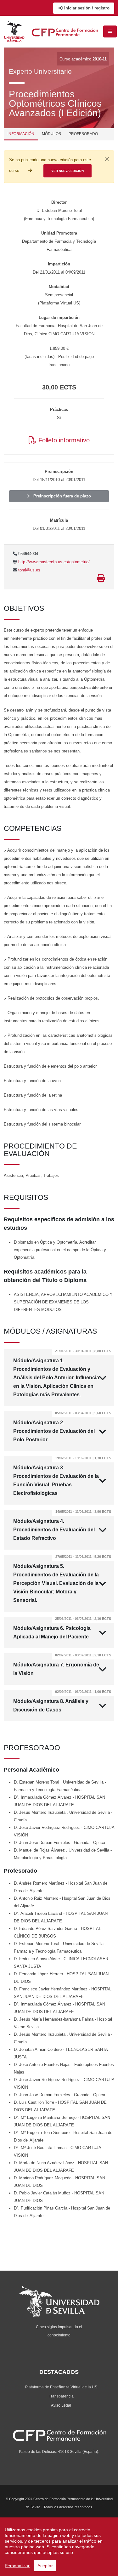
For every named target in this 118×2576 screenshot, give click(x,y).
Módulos (51, 134)
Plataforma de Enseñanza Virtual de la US (61, 2387)
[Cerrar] (107, 159)
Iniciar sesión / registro (86, 8)
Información (21, 134)
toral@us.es (29, 570)
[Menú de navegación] (110, 31)
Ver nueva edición (67, 171)
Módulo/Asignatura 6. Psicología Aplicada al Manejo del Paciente (62, 1628)
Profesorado (83, 134)
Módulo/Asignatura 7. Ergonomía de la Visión (62, 1665)
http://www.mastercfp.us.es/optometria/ (53, 562)
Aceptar (45, 2566)
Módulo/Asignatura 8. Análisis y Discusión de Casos (62, 1701)
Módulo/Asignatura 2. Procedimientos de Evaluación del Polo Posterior (62, 1427)
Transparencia (61, 2396)
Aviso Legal (61, 2405)
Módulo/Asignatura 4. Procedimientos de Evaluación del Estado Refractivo (62, 1525)
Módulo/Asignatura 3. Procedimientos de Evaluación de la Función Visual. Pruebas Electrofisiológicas (62, 1476)
